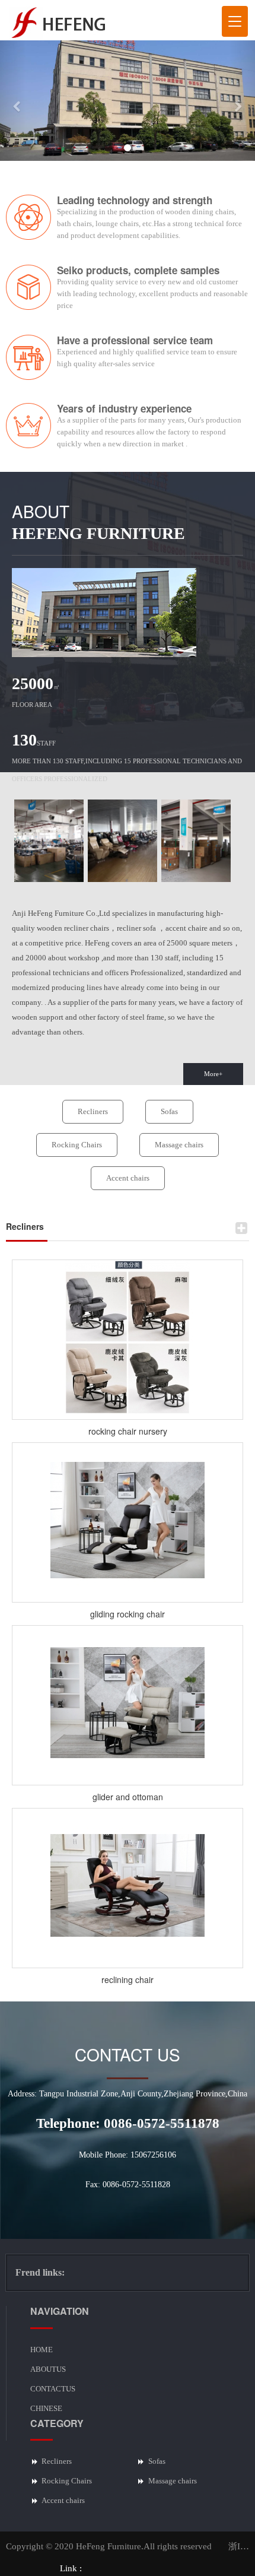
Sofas (169, 1111)
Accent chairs (128, 1178)
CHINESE (46, 2408)
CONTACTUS (53, 2389)
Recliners (93, 1111)
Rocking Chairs (77, 1145)
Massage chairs (179, 1145)
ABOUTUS (48, 2369)
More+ (213, 1074)
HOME (42, 2350)
